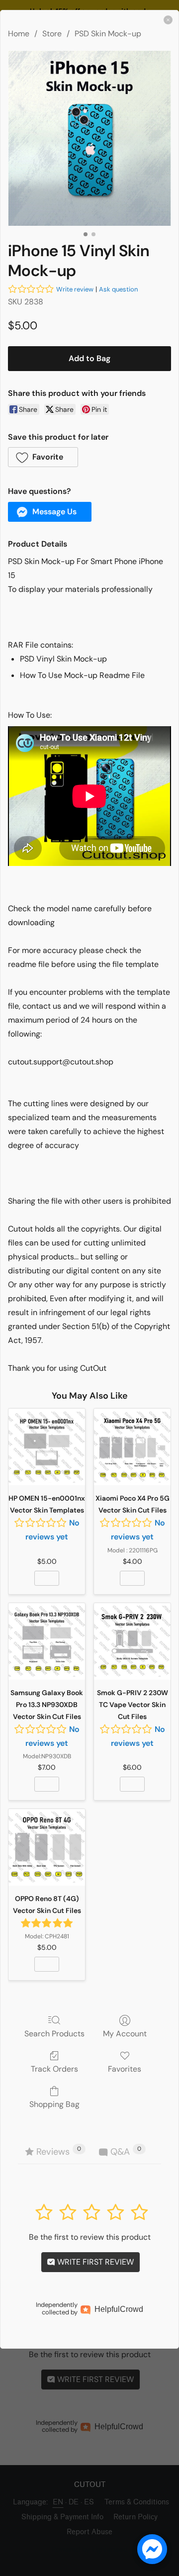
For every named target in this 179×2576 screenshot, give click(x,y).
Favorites (125, 2069)
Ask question (118, 289)
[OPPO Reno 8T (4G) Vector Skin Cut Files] (47, 1847)
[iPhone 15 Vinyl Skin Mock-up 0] (89, 138)
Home (19, 34)
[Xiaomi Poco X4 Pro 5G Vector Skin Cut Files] (132, 1447)
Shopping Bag (54, 2104)
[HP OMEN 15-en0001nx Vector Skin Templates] (47, 1447)
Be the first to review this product (90, 2237)
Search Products (54, 2033)
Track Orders (54, 2069)
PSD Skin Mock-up (108, 34)
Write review (75, 289)
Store (52, 34)
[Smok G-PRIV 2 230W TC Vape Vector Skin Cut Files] (132, 1641)
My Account (125, 2033)
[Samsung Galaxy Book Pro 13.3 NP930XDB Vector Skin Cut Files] (47, 1641)
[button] (43, 457)
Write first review (94, 2262)
